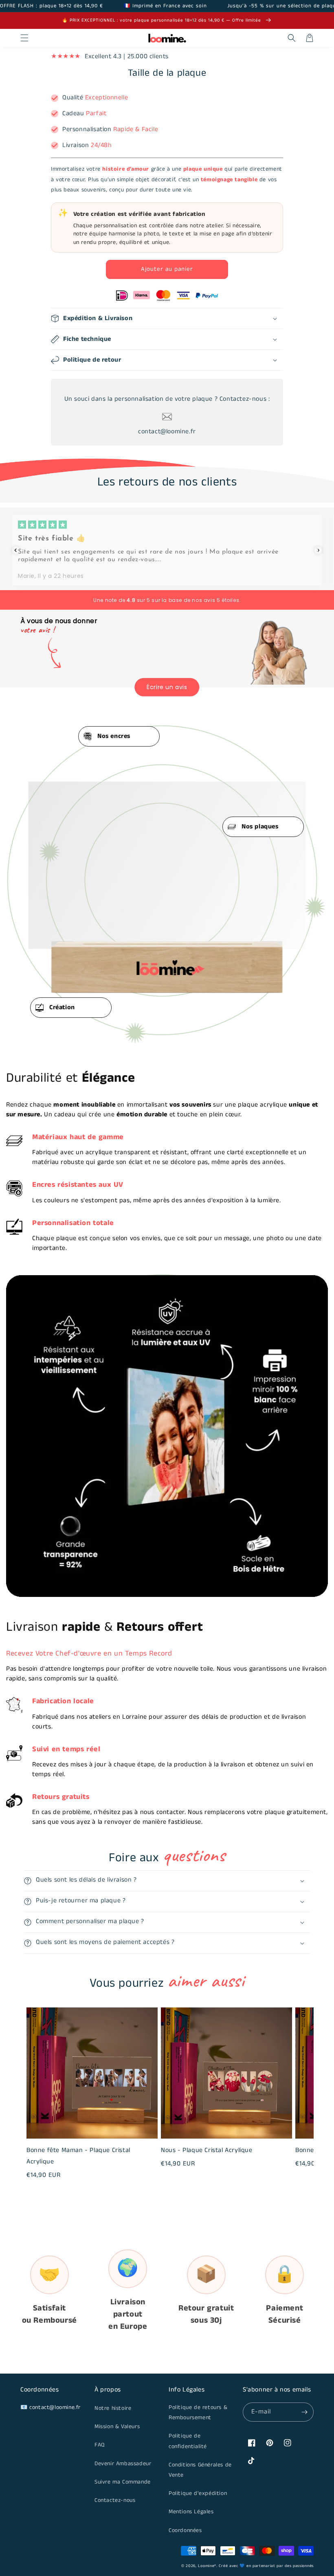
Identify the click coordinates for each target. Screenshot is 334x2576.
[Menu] (24, 38)
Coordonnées (185, 2530)
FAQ (100, 2445)
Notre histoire (113, 2408)
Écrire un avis (167, 687)
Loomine (206, 2566)
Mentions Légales (191, 2512)
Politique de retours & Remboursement (198, 2412)
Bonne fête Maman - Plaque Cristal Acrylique (78, 2156)
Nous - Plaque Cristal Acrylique (207, 2150)
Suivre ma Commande (123, 2482)
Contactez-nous (115, 2500)
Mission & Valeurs (117, 2427)
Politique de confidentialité (188, 2441)
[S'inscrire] (304, 2412)
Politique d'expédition (198, 2493)
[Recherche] (292, 38)
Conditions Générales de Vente (200, 2470)
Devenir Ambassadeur (123, 2464)
